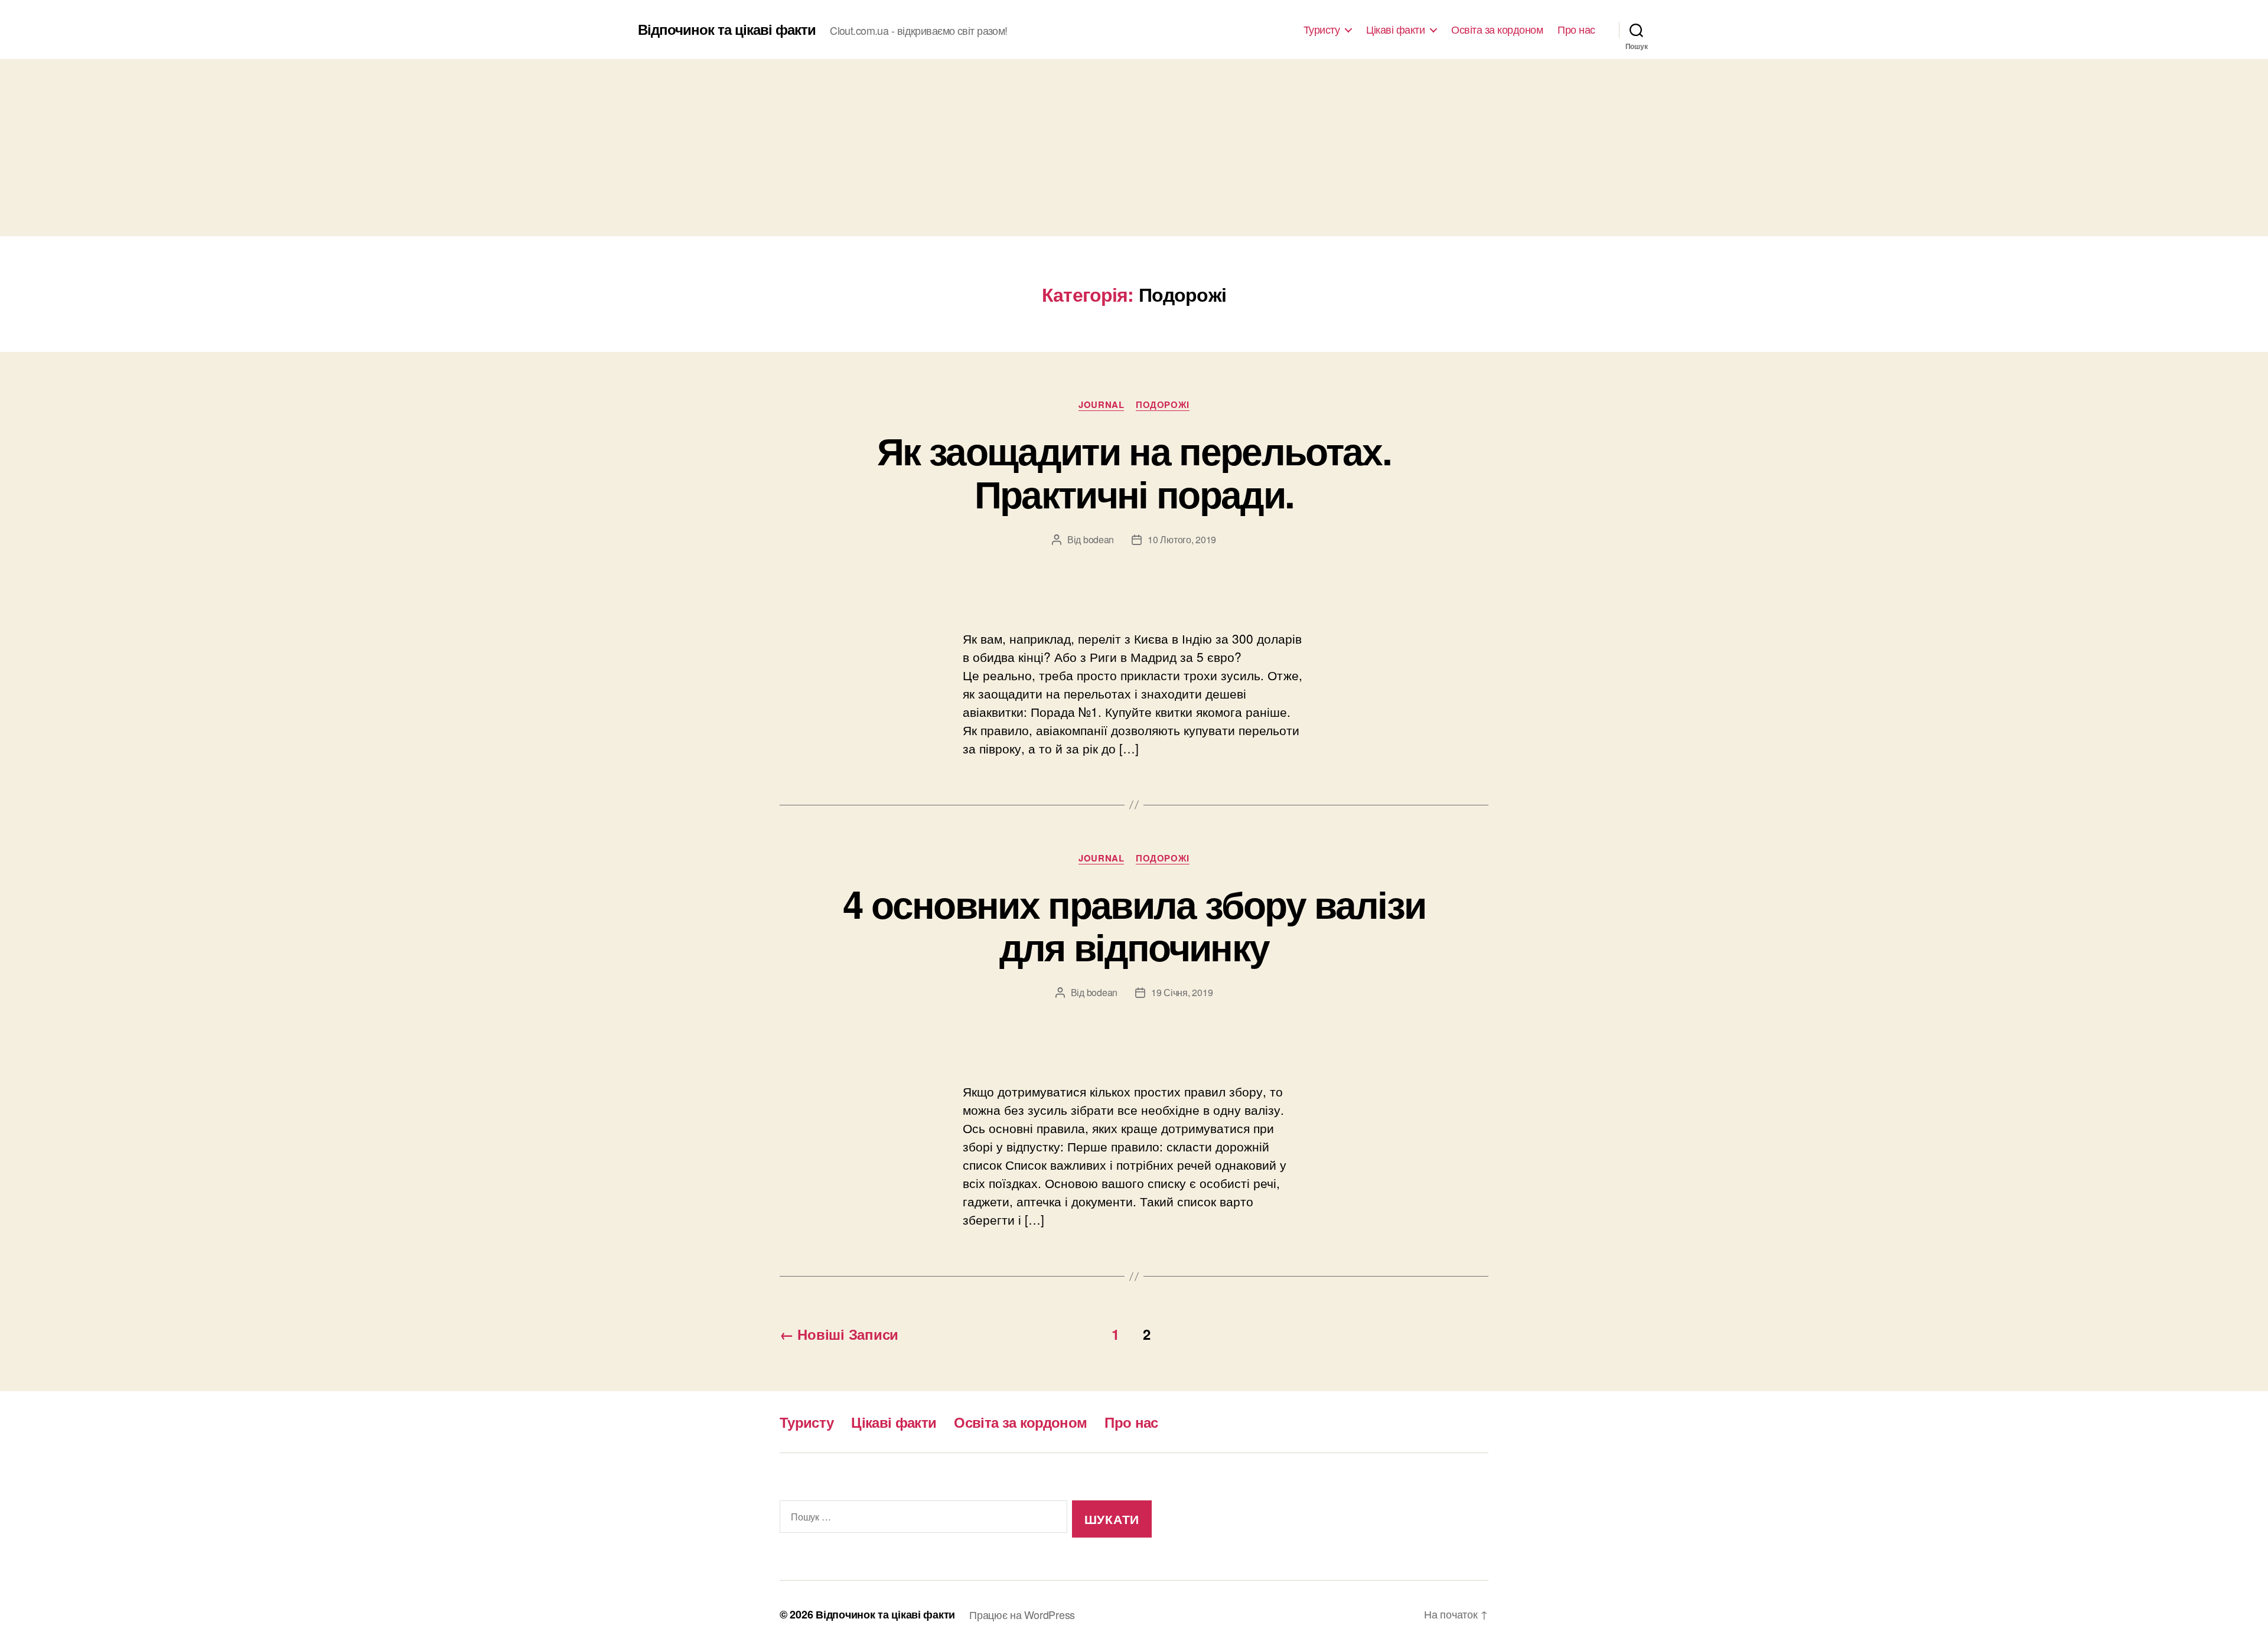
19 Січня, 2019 (1182, 992)
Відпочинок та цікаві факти (727, 29)
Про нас (1576, 30)
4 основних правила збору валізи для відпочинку (1134, 925)
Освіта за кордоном (1497, 30)
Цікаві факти (1395, 30)
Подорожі (1162, 405)
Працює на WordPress (1022, 1614)
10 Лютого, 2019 (1182, 539)
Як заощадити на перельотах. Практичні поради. (1134, 471)
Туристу (1322, 30)
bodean (1099, 539)
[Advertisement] (1134, 148)
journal (1101, 405)
